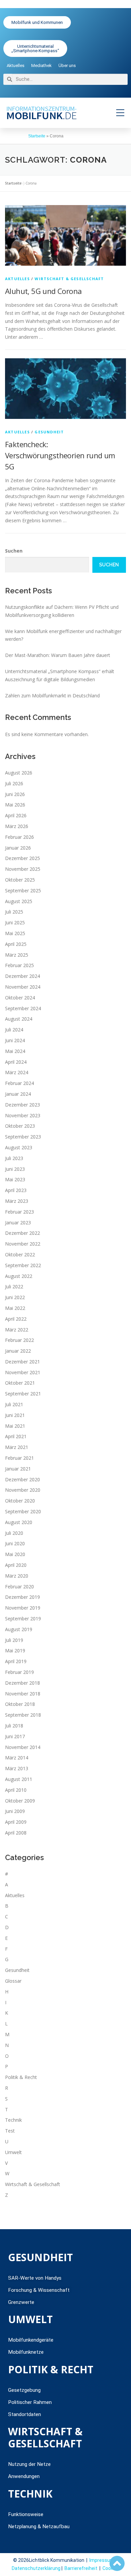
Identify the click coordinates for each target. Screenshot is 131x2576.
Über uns (67, 65)
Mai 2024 (15, 1051)
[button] (120, 113)
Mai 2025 (15, 933)
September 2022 (23, 1265)
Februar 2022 (19, 1340)
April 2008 (16, 1833)
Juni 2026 (15, 794)
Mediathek (41, 65)
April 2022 (16, 1319)
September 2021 (23, 1394)
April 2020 (16, 1565)
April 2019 (16, 1661)
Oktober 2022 (20, 1254)
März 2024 (17, 1072)
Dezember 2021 (23, 1362)
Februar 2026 (19, 837)
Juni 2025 (15, 922)
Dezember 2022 (23, 1233)
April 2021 (16, 1436)
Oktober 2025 (20, 880)
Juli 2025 (14, 912)
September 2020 (23, 1511)
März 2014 (17, 1758)
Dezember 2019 (23, 1597)
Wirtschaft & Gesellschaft (69, 279)
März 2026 (17, 826)
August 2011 (19, 1779)
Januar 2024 (18, 1094)
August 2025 (19, 901)
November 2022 (23, 1244)
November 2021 (23, 1372)
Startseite (37, 136)
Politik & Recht (21, 2077)
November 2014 (23, 1747)
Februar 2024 (19, 1083)
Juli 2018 (14, 1726)
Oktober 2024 (20, 998)
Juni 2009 (15, 1811)
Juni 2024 (15, 1040)
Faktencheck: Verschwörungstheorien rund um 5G (60, 455)
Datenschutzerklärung (36, 2568)
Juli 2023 (14, 1158)
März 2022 (17, 1330)
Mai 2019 (15, 1650)
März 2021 (17, 1447)
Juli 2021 (14, 1404)
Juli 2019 (14, 1640)
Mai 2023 (15, 1179)
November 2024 (23, 987)
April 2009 (16, 1822)
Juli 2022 (14, 1286)
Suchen (14, 551)
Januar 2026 (18, 848)
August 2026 (19, 773)
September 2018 (23, 1715)
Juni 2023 (15, 1169)
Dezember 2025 (23, 858)
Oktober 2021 (20, 1383)
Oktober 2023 (20, 1126)
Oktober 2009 (20, 1801)
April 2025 (16, 944)
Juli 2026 (14, 783)
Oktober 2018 (20, 1704)
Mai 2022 (15, 1308)
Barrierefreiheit (81, 2568)
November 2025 (23, 869)
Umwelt (13, 2152)
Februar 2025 (19, 965)
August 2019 (19, 1629)
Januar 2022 (18, 1351)
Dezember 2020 (23, 1479)
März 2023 (17, 1201)
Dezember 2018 (23, 1683)
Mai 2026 (15, 805)
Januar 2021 (18, 1469)
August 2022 (19, 1276)
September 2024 (23, 1008)
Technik (13, 2120)
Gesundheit (49, 432)
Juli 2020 (14, 1533)
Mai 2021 (15, 1426)
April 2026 (16, 815)
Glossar (13, 1981)
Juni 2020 (15, 1543)
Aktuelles (16, 65)
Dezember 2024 (23, 976)
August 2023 (19, 1147)
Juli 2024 (14, 1030)
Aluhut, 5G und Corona (43, 291)
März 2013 (17, 1768)
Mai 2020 (15, 1554)
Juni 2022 (15, 1297)
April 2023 (16, 1190)
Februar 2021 (19, 1458)
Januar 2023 (18, 1223)
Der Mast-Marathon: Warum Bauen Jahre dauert (58, 655)
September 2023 (23, 1137)
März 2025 (17, 955)
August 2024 (19, 1019)
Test (10, 2131)
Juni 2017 (15, 1736)
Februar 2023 (19, 1212)
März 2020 (17, 1576)
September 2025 (23, 890)
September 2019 (23, 1619)
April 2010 (16, 1790)
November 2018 (23, 1694)
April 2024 (16, 1062)
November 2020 (23, 1490)
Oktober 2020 (20, 1501)
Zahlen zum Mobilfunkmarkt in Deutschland (52, 696)
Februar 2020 (19, 1587)
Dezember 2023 (23, 1105)
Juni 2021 (15, 1415)
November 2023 (23, 1115)
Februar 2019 (19, 1672)
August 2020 (19, 1522)
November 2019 (23, 1608)
